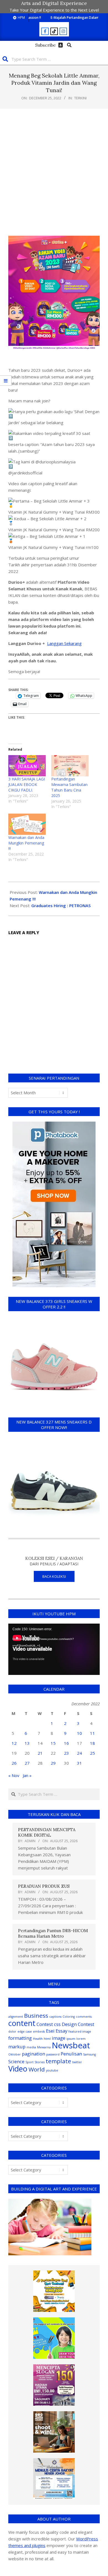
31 (79, 1763)
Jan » (27, 1775)
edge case (25, 2031)
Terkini (80, 98)
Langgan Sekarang (64, 643)
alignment (16, 2017)
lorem (81, 2039)
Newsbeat (71, 2045)
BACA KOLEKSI (54, 1576)
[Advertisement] (54, 172)
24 (79, 1753)
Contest (45, 2024)
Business (36, 2015)
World (37, 2069)
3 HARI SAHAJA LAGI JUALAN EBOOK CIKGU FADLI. (27, 784)
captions (55, 2017)
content (22, 2023)
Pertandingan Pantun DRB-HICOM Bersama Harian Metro (53, 1933)
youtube (52, 2070)
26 (14, 1763)
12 (14, 1743)
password (53, 2054)
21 (40, 1753)
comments (84, 2017)
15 (53, 1743)
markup (17, 2047)
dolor (12, 2031)
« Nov (14, 1775)
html (47, 2039)
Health (38, 2039)
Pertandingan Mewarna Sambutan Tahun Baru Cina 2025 (69, 787)
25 (92, 1753)
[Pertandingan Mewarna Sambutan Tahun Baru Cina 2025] (70, 766)
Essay (61, 2031)
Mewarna (44, 2047)
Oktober (15, 2054)
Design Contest (78, 2024)
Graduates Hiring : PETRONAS (61, 905)
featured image (80, 2031)
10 (79, 1733)
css (57, 2024)
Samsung (89, 2054)
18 (92, 1743)
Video (18, 2069)
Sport (29, 2062)
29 (53, 1763)
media (31, 2047)
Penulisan (71, 2054)
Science (16, 2061)
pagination (34, 2054)
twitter (77, 2062)
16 (66, 1743)
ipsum (71, 2039)
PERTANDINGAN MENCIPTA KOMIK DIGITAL (47, 1832)
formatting (20, 2038)
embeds (39, 2031)
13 (27, 1743)
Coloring (69, 2017)
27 (27, 1763)
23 (66, 1753)
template (58, 2061)
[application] (54, 1649)
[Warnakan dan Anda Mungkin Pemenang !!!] (27, 824)
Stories (40, 2062)
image (59, 2038)
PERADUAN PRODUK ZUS (44, 1886)
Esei (50, 2031)
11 (92, 1733)
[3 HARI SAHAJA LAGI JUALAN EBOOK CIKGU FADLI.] (27, 766)
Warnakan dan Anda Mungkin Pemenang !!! (26, 843)
